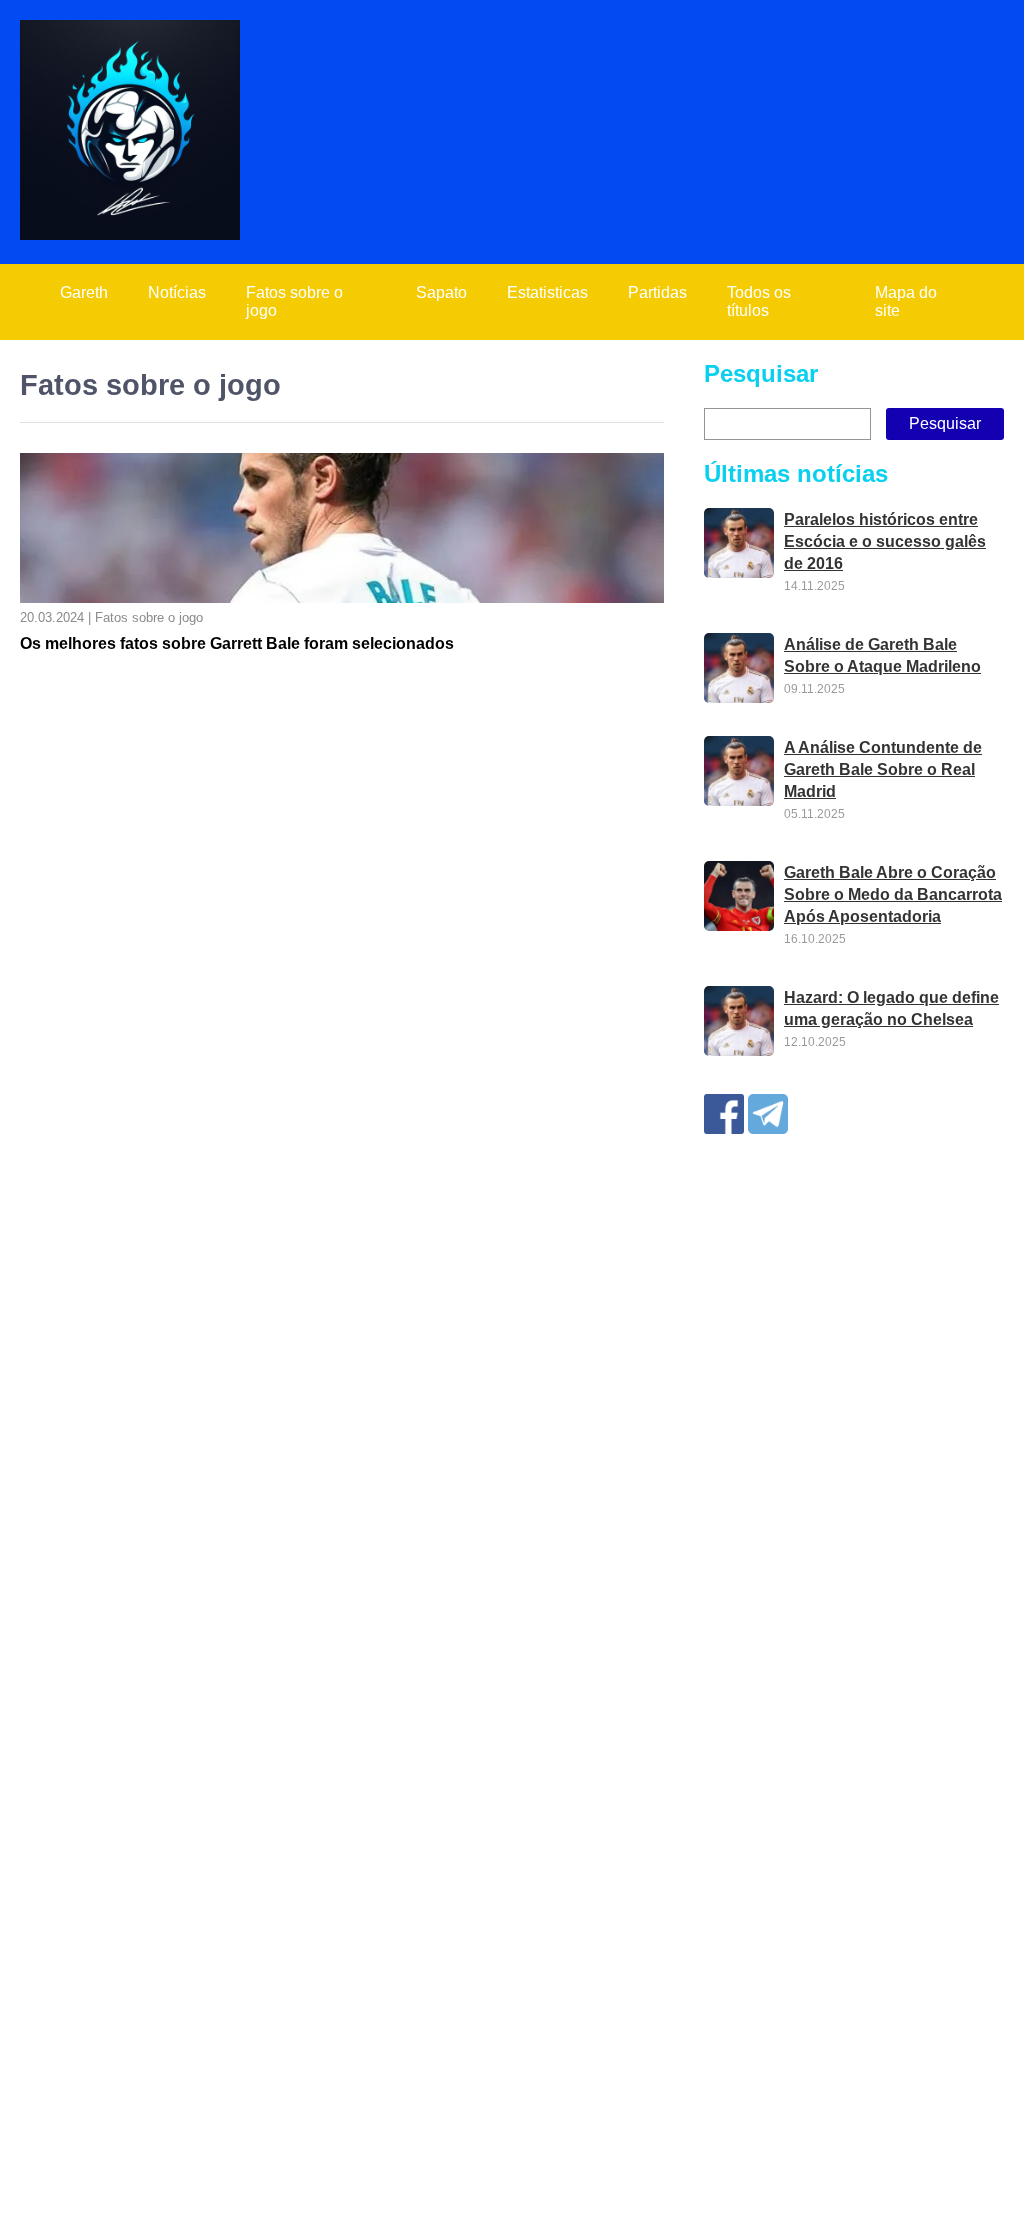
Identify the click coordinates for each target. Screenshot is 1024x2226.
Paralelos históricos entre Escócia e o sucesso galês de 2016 (885, 541)
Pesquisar (761, 373)
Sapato (441, 292)
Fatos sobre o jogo (294, 301)
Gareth (84, 292)
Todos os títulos (759, 301)
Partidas (657, 292)
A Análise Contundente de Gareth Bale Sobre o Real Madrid (883, 769)
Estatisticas (547, 292)
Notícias (177, 292)
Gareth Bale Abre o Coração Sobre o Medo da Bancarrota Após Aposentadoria (893, 894)
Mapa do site (906, 301)
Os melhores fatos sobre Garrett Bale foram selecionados (237, 643)
